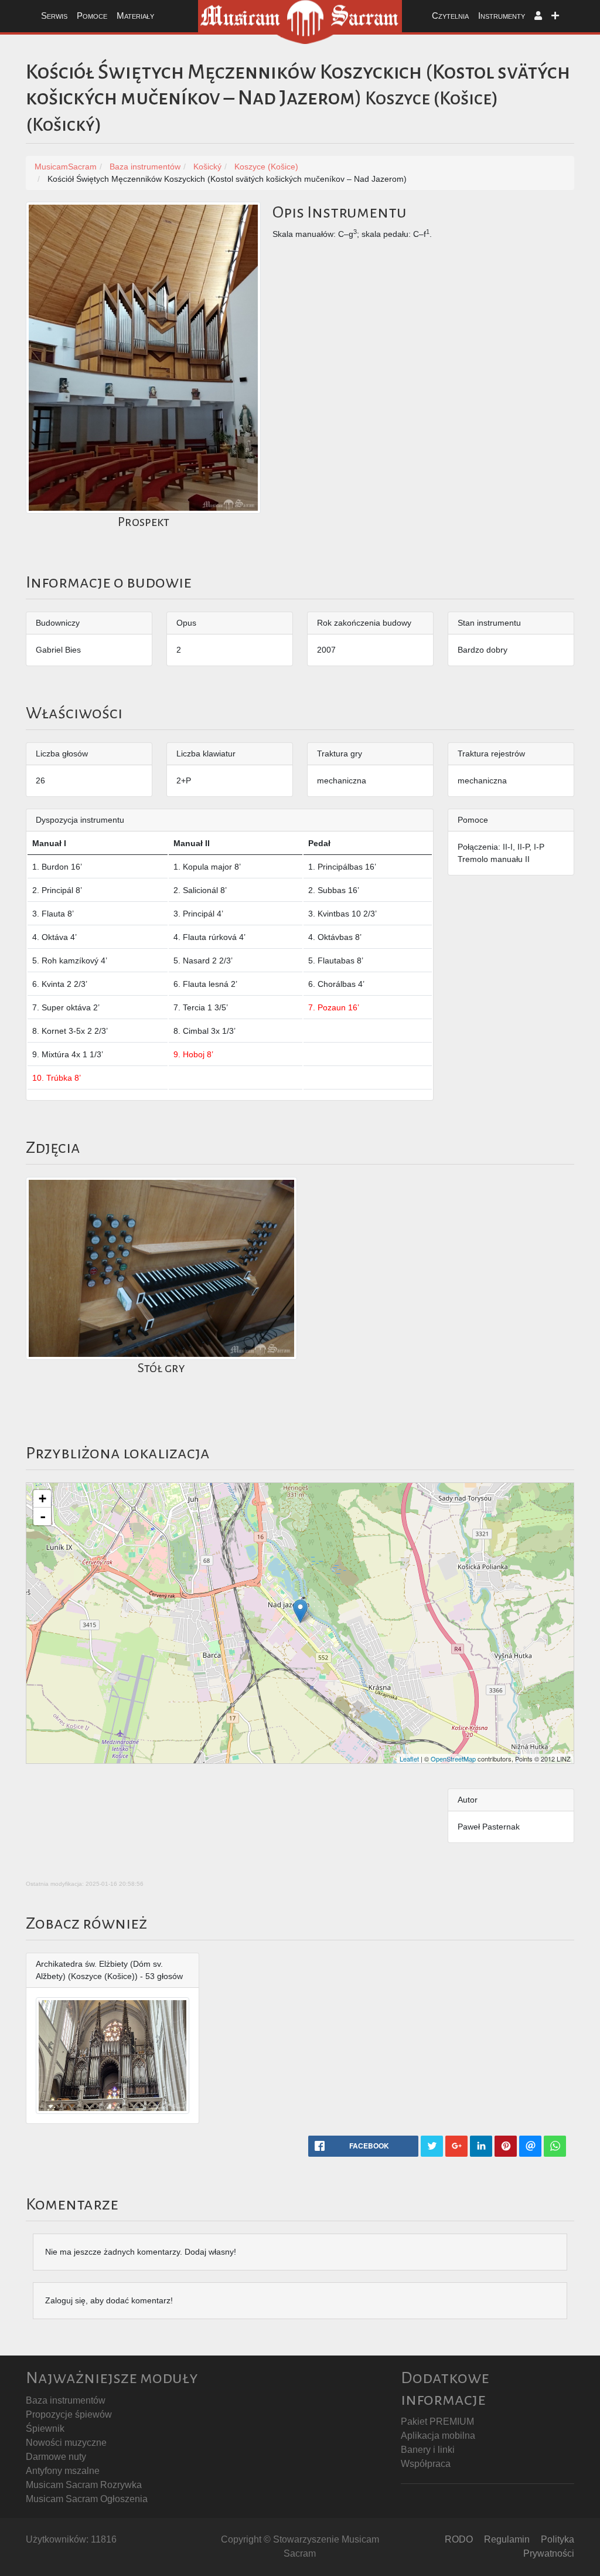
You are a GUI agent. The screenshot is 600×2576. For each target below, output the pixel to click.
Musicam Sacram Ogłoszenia (87, 2499)
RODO (459, 2539)
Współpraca (426, 2464)
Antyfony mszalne (63, 2471)
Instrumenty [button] (502, 16)
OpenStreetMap (453, 1759)
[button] (538, 16)
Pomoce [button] (92, 16)
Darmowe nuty (56, 2457)
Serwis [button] (54, 16)
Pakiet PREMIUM (437, 2421)
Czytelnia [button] (450, 16)
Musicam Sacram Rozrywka (84, 2485)
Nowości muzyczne (66, 2443)
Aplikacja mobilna (438, 2436)
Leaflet (409, 1759)
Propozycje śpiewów (69, 2414)
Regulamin (507, 2539)
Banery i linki (428, 2450)
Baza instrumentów (66, 2400)
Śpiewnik (45, 2429)
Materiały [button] (135, 16)
